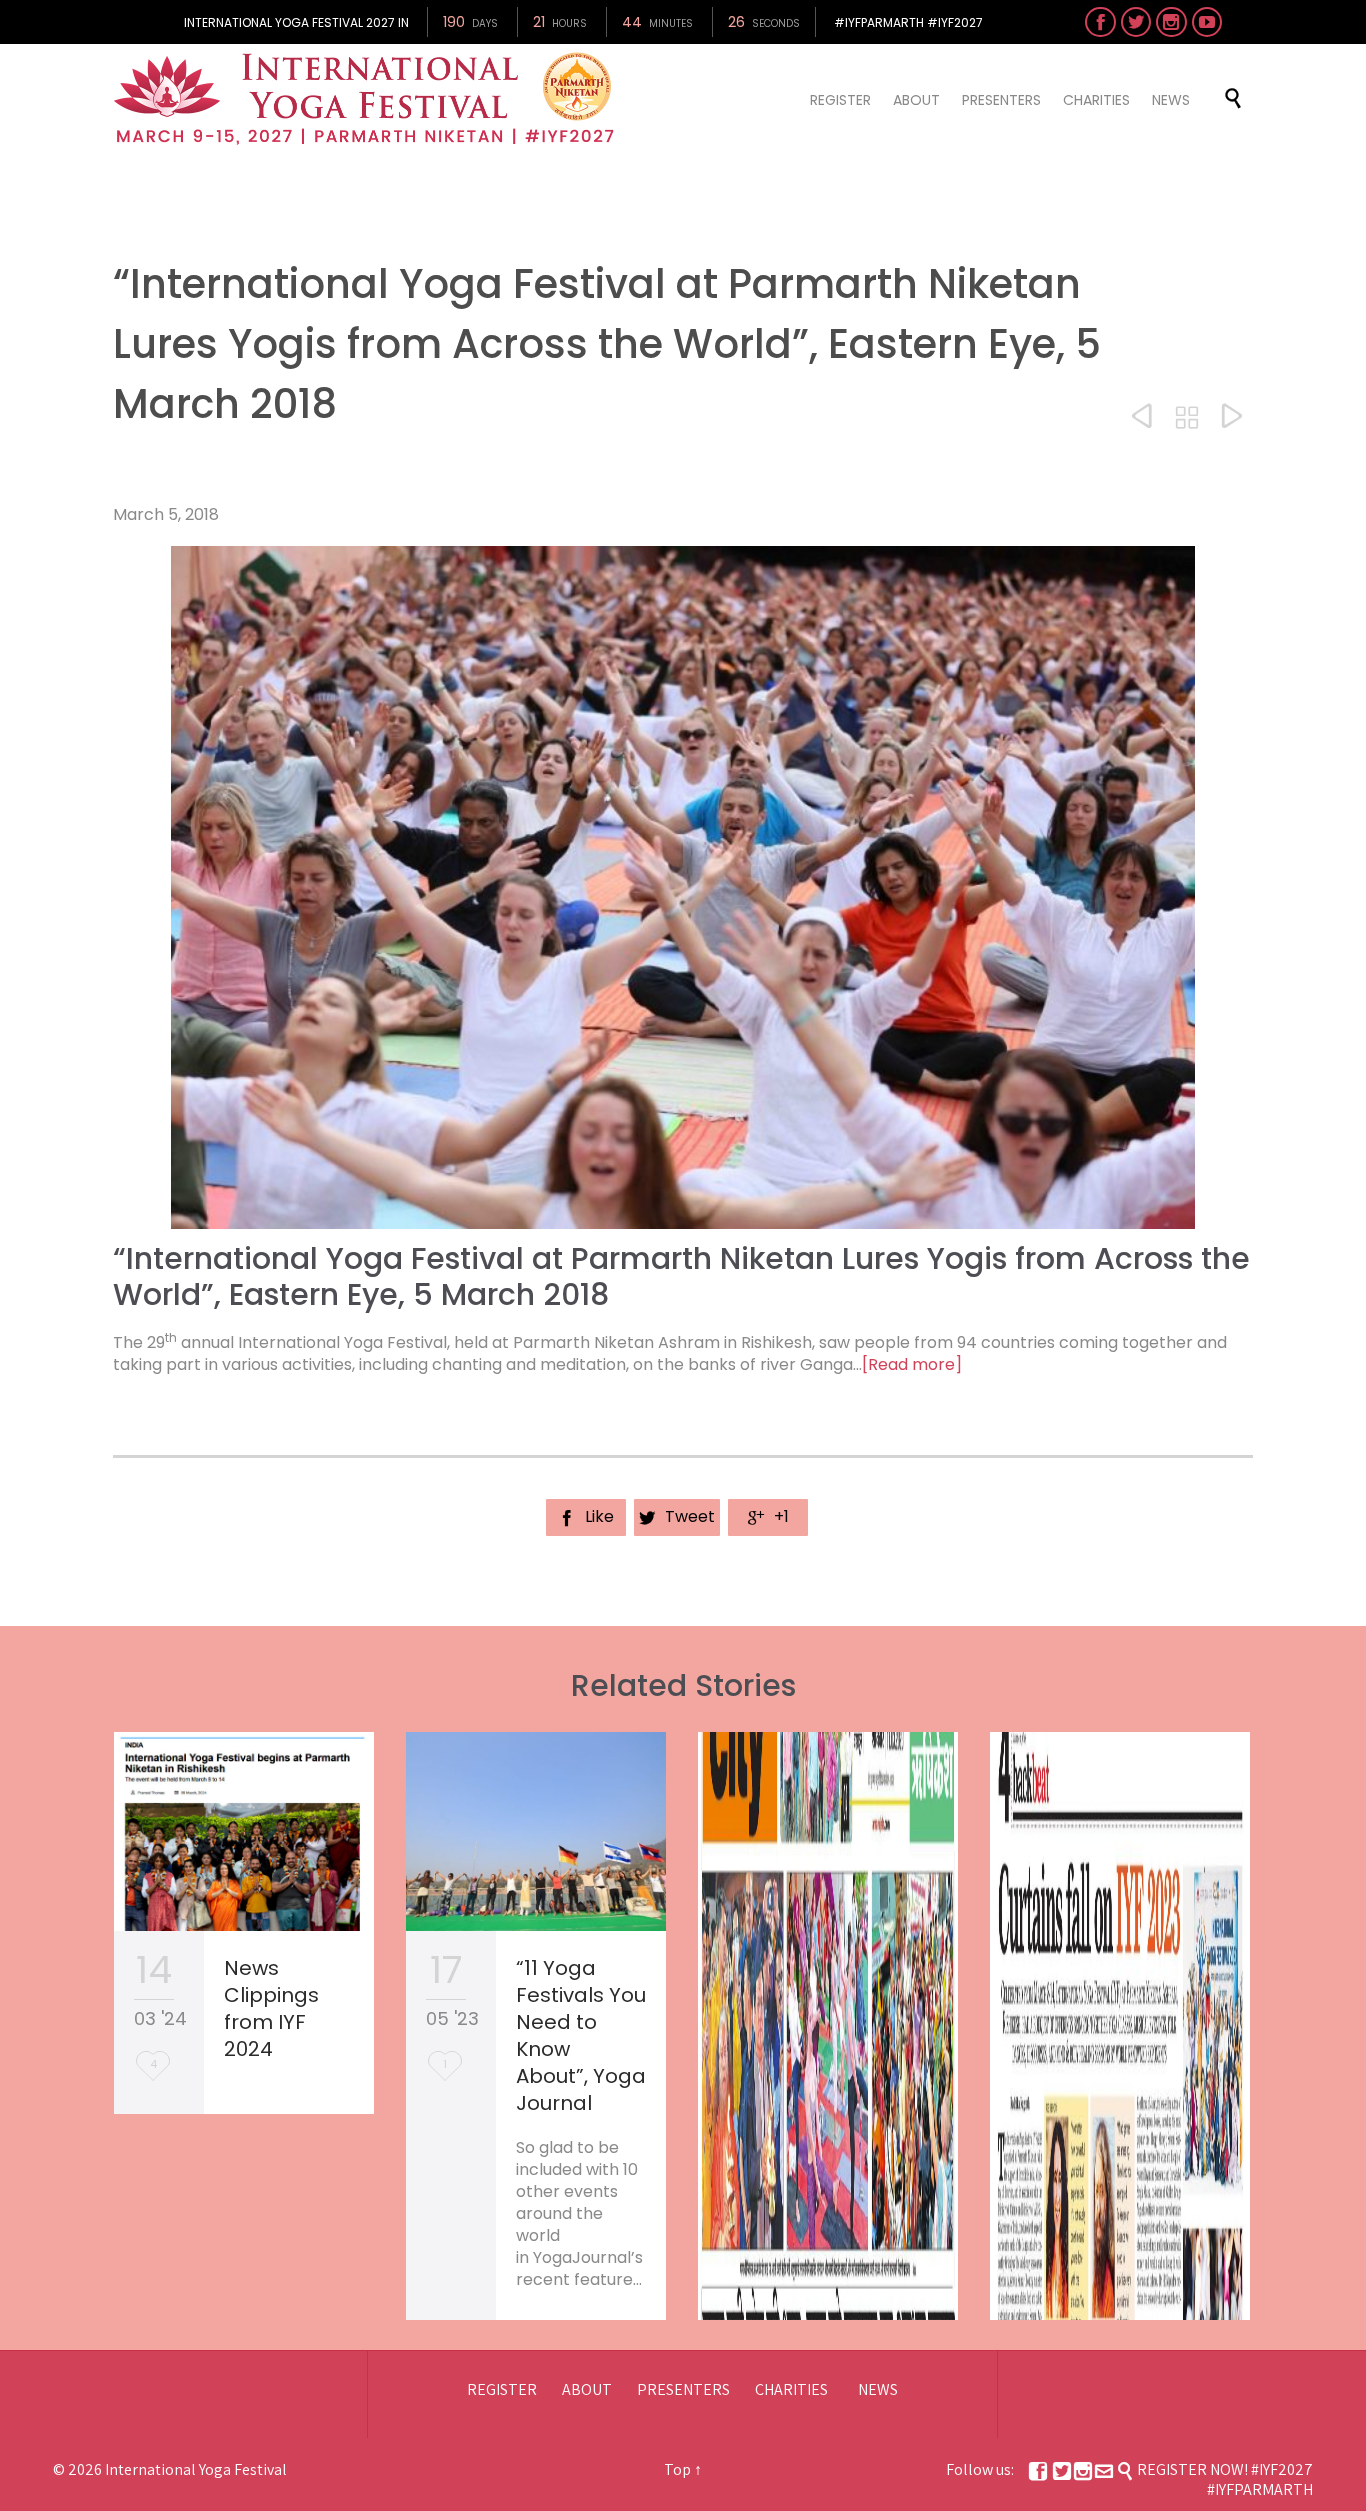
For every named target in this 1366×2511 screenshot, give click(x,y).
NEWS (878, 2389)
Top (677, 2469)
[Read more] (912, 1364)
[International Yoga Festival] (367, 99)
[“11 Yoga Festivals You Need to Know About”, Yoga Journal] (536, 1832)
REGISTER (502, 2389)
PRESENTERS (683, 2389)
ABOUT (587, 2389)
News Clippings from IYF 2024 (271, 2008)
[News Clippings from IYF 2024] (244, 1832)
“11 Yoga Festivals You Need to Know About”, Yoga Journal (581, 2035)
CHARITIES (791, 2389)
